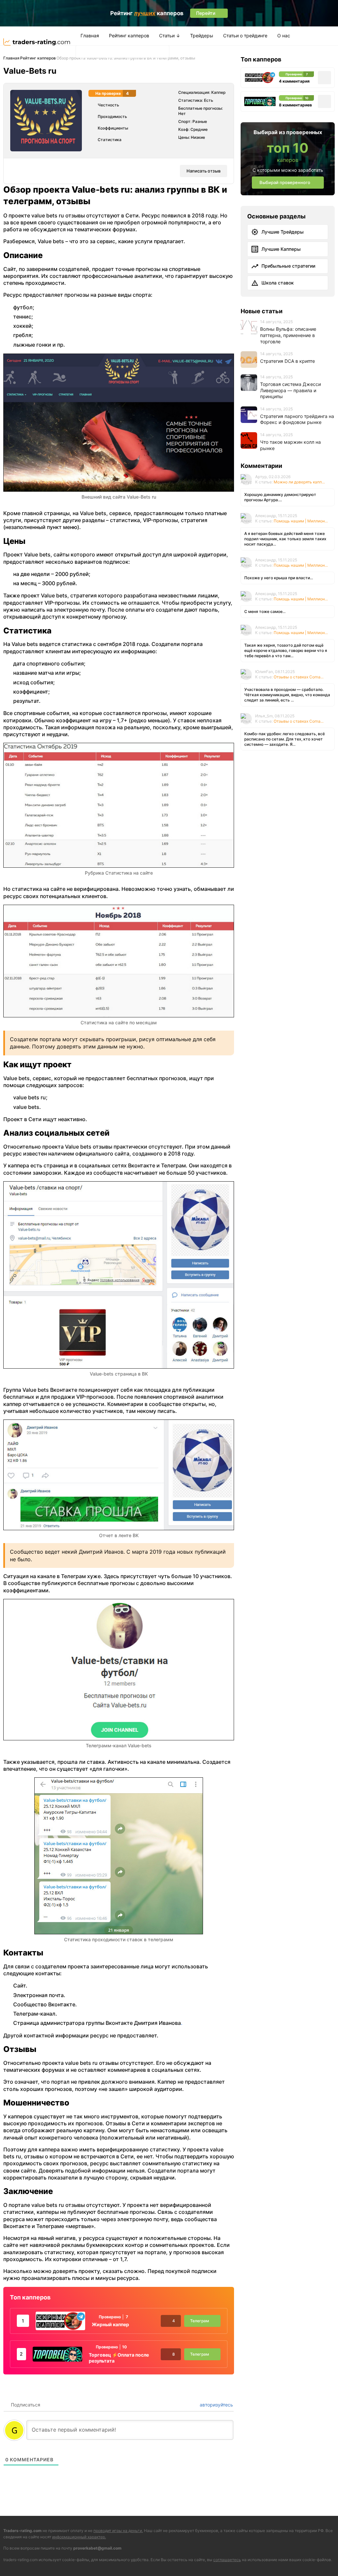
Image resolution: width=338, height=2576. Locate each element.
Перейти (239, 2560)
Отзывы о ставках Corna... (299, 677)
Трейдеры (202, 36)
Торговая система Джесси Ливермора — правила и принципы (290, 390)
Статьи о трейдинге (245, 36)
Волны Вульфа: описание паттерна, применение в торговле (288, 335)
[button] (83, 51)
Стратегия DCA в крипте (287, 361)
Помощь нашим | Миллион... (301, 521)
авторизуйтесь (216, 2405)
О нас (284, 36)
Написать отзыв (203, 171)
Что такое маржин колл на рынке (290, 445)
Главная (90, 36)
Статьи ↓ (170, 36)
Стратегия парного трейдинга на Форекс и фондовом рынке (297, 419)
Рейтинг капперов (129, 36)
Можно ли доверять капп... (299, 482)
